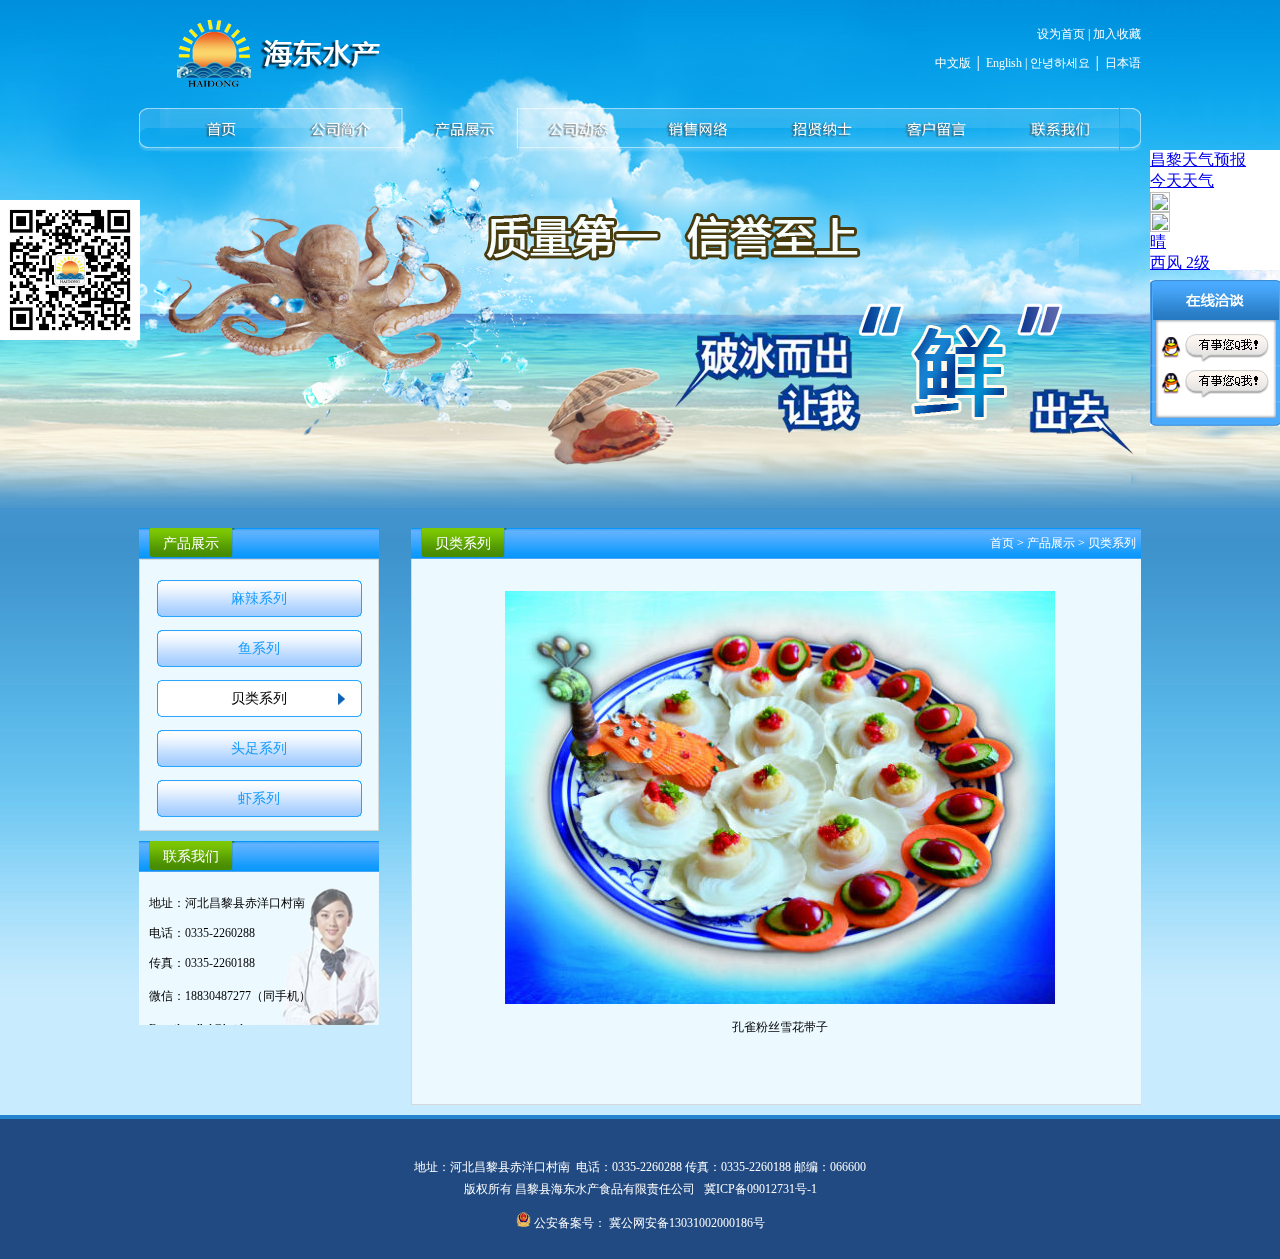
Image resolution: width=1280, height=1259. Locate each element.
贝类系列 (259, 698)
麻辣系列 (259, 598)
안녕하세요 (1058, 63)
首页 (1002, 543)
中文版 (953, 63)
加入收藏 (1117, 34)
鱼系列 (259, 648)
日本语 (1123, 63)
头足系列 (259, 748)
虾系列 (259, 798)
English (1004, 63)
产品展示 (1051, 543)
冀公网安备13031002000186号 (687, 1223)
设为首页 (1061, 34)
